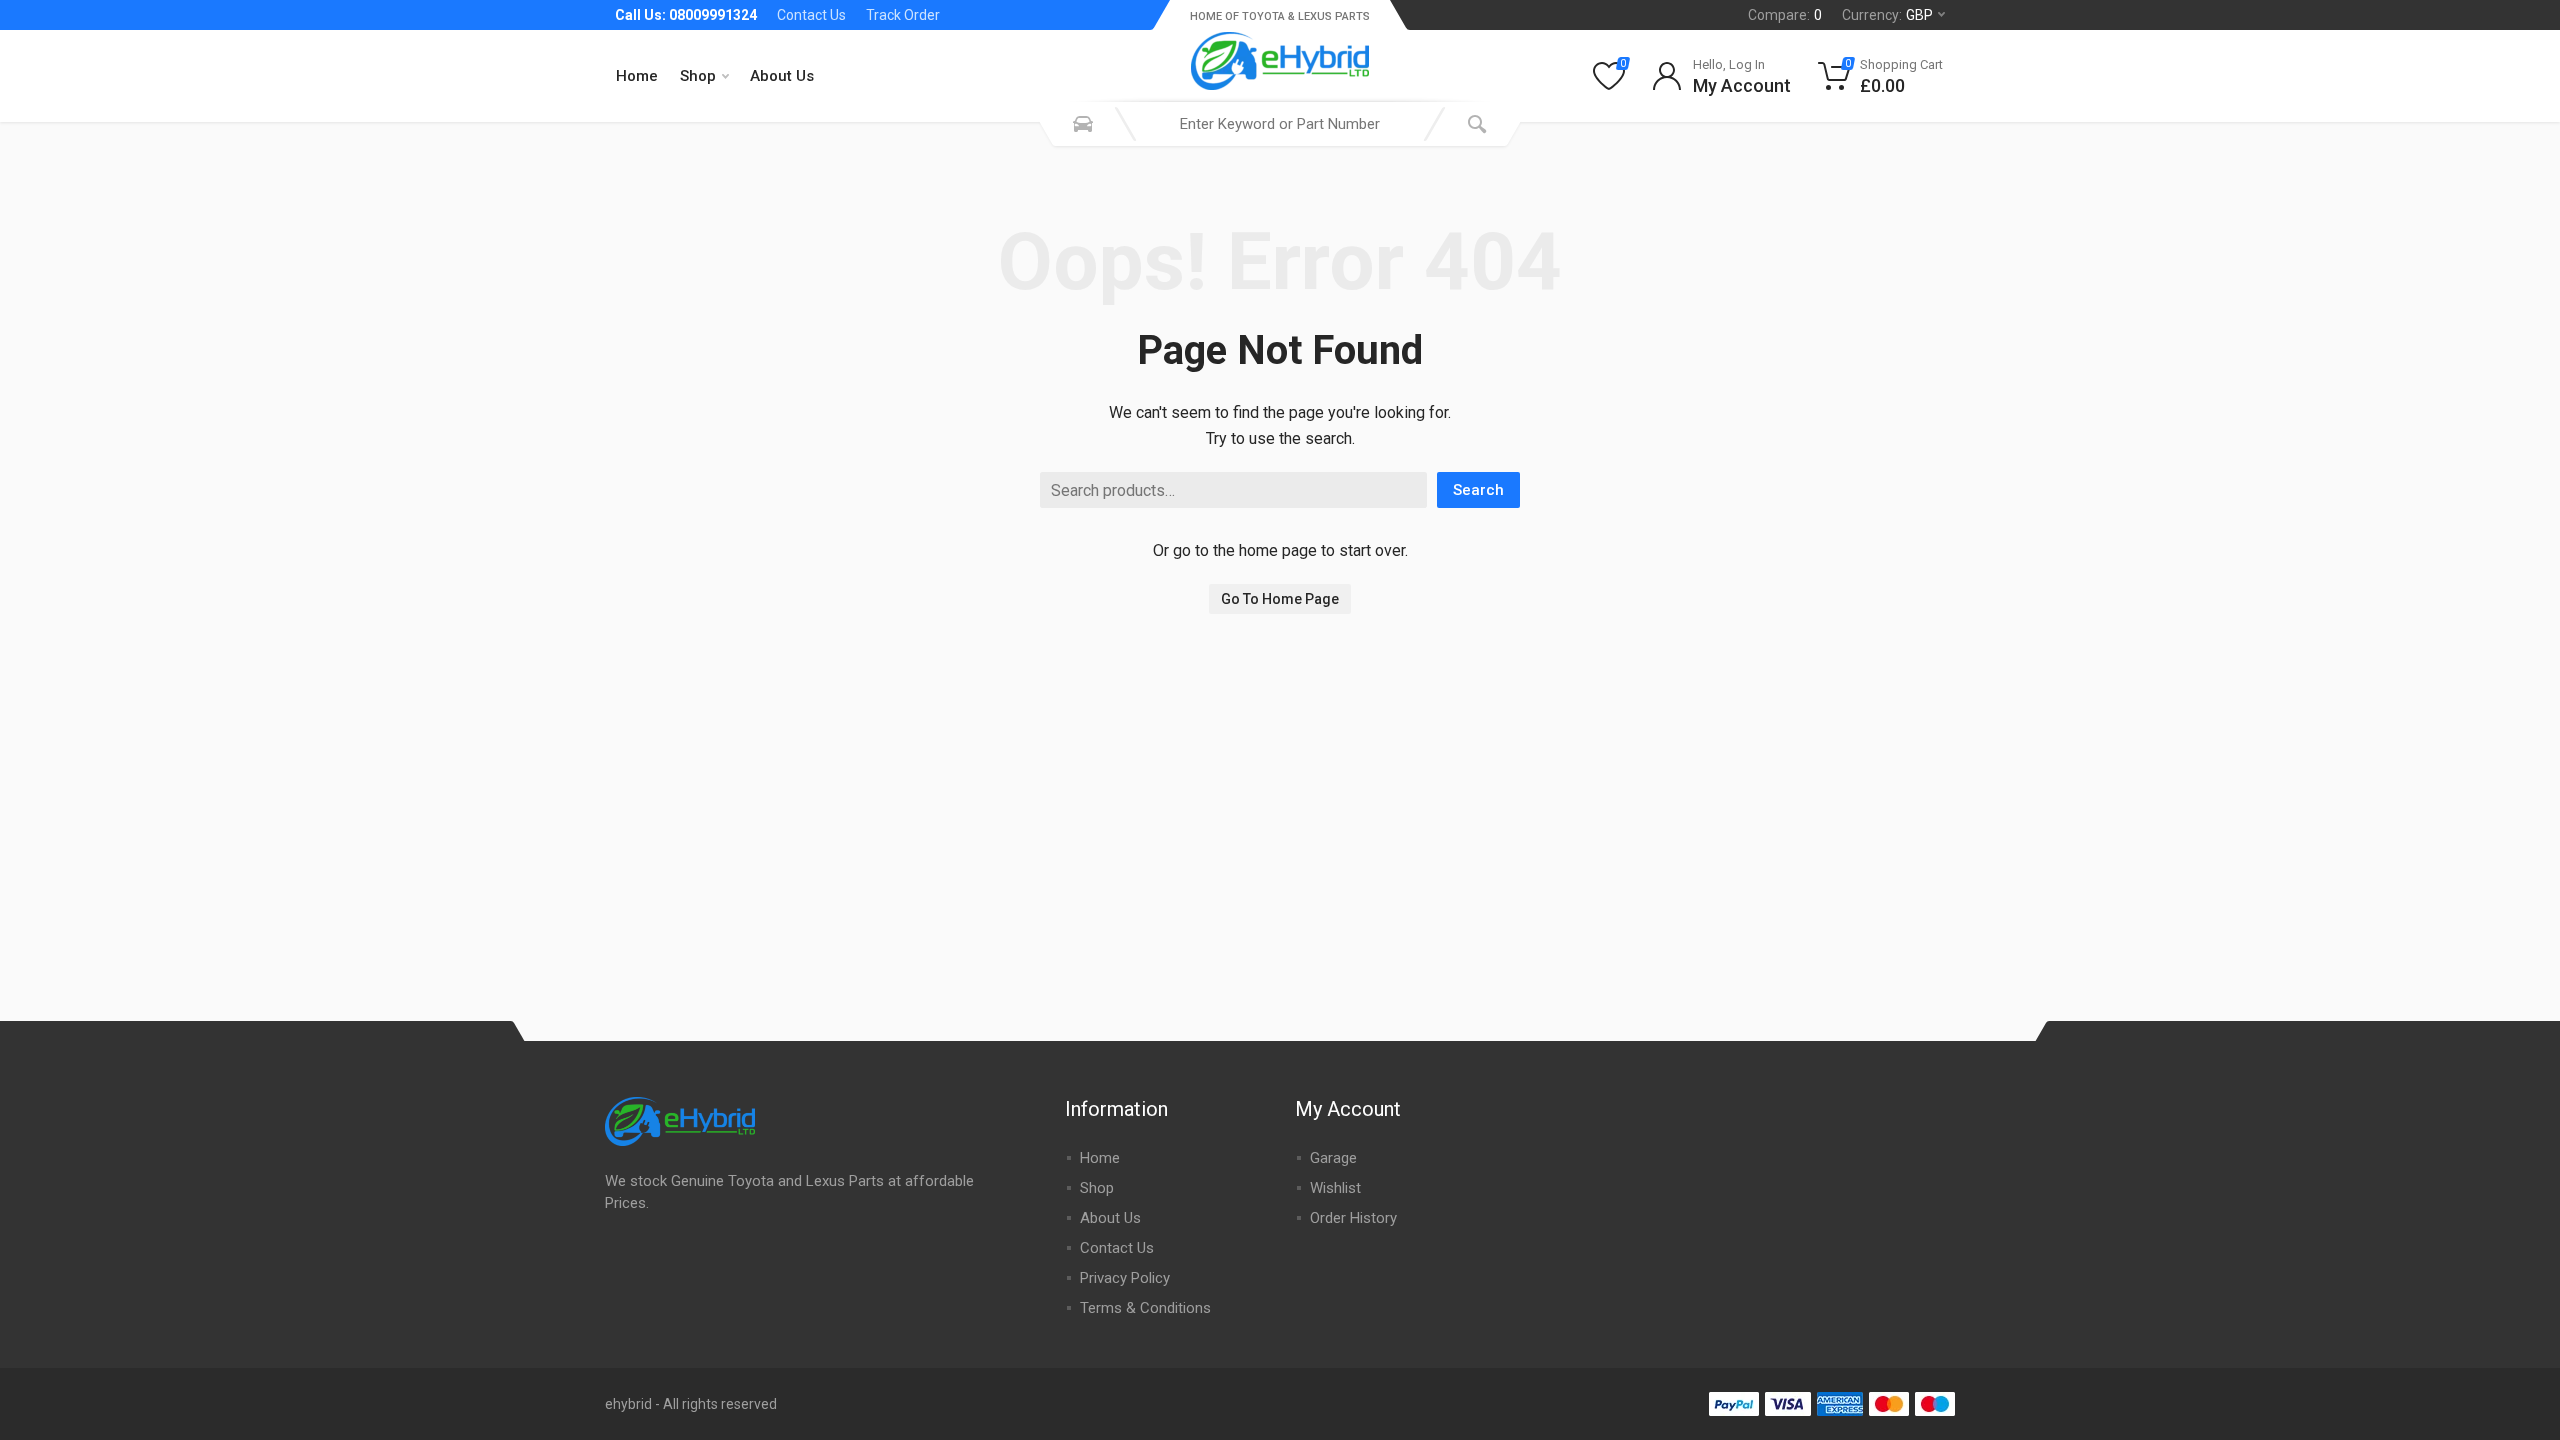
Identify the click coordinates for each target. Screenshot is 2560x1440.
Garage (1333, 1158)
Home (637, 76)
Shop (698, 76)
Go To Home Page (1280, 599)
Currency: (1887, 15)
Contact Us (811, 15)
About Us (782, 76)
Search (1478, 490)
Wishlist (1335, 1188)
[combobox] (1280, 124)
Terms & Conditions (1145, 1308)
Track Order (903, 15)
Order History (1353, 1218)
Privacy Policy (1125, 1278)
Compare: (1785, 15)
